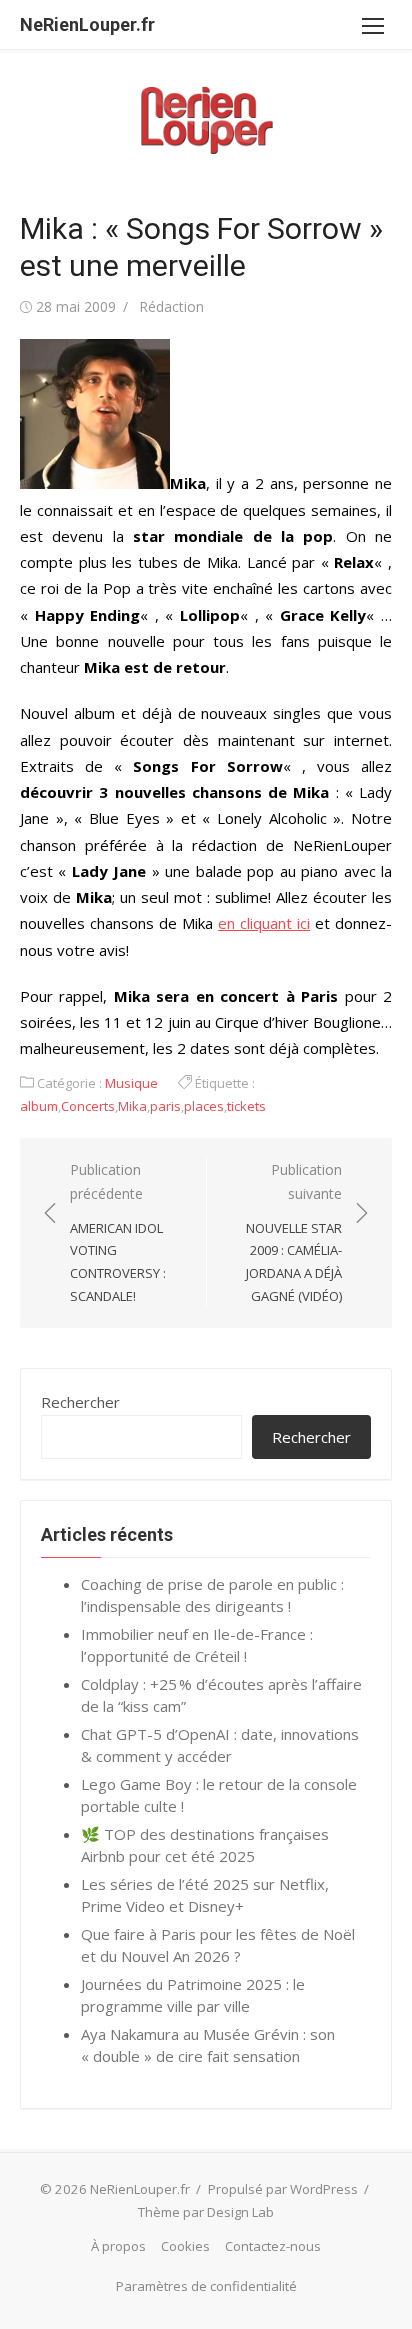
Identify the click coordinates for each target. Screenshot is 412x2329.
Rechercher (80, 1402)
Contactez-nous (273, 2246)
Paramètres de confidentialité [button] (206, 2286)
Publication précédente (118, 1232)
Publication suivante (294, 1232)
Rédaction (171, 306)
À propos (118, 2246)
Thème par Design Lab (206, 2212)
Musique (131, 1083)
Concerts (88, 1106)
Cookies (185, 2246)
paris (165, 1106)
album (39, 1106)
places (204, 1106)
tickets (246, 1106)
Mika (132, 1106)
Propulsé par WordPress (283, 2189)
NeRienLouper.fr (87, 24)
